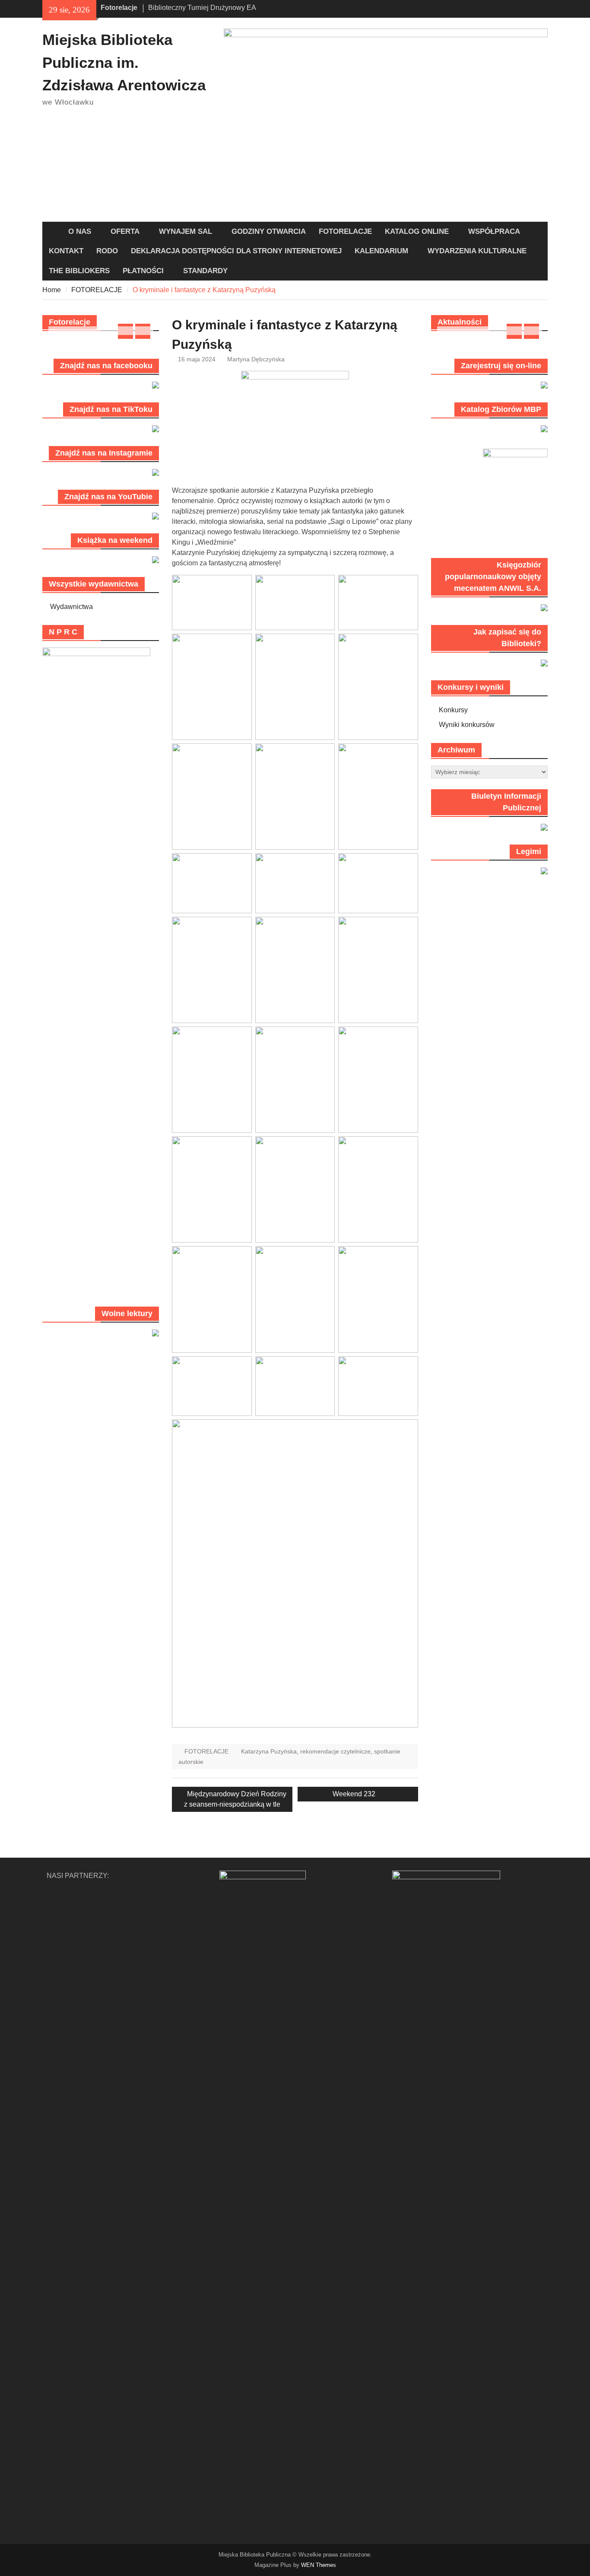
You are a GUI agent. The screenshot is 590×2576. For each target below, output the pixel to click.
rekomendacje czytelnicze (335, 1751)
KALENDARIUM (381, 251)
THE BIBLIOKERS (79, 271)
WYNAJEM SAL (186, 231)
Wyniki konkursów (467, 725)
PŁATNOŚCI (143, 271)
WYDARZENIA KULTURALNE (477, 251)
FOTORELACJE (345, 231)
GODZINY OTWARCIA (269, 231)
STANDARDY (205, 271)
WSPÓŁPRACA (494, 231)
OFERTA (125, 231)
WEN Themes (319, 2565)
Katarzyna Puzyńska (269, 1751)
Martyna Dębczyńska (256, 359)
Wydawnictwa (71, 607)
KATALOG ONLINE (417, 231)
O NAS (80, 231)
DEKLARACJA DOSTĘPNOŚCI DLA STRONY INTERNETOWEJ (236, 251)
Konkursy (453, 710)
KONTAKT (66, 251)
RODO (107, 251)
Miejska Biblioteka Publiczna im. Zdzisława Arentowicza (124, 62)
